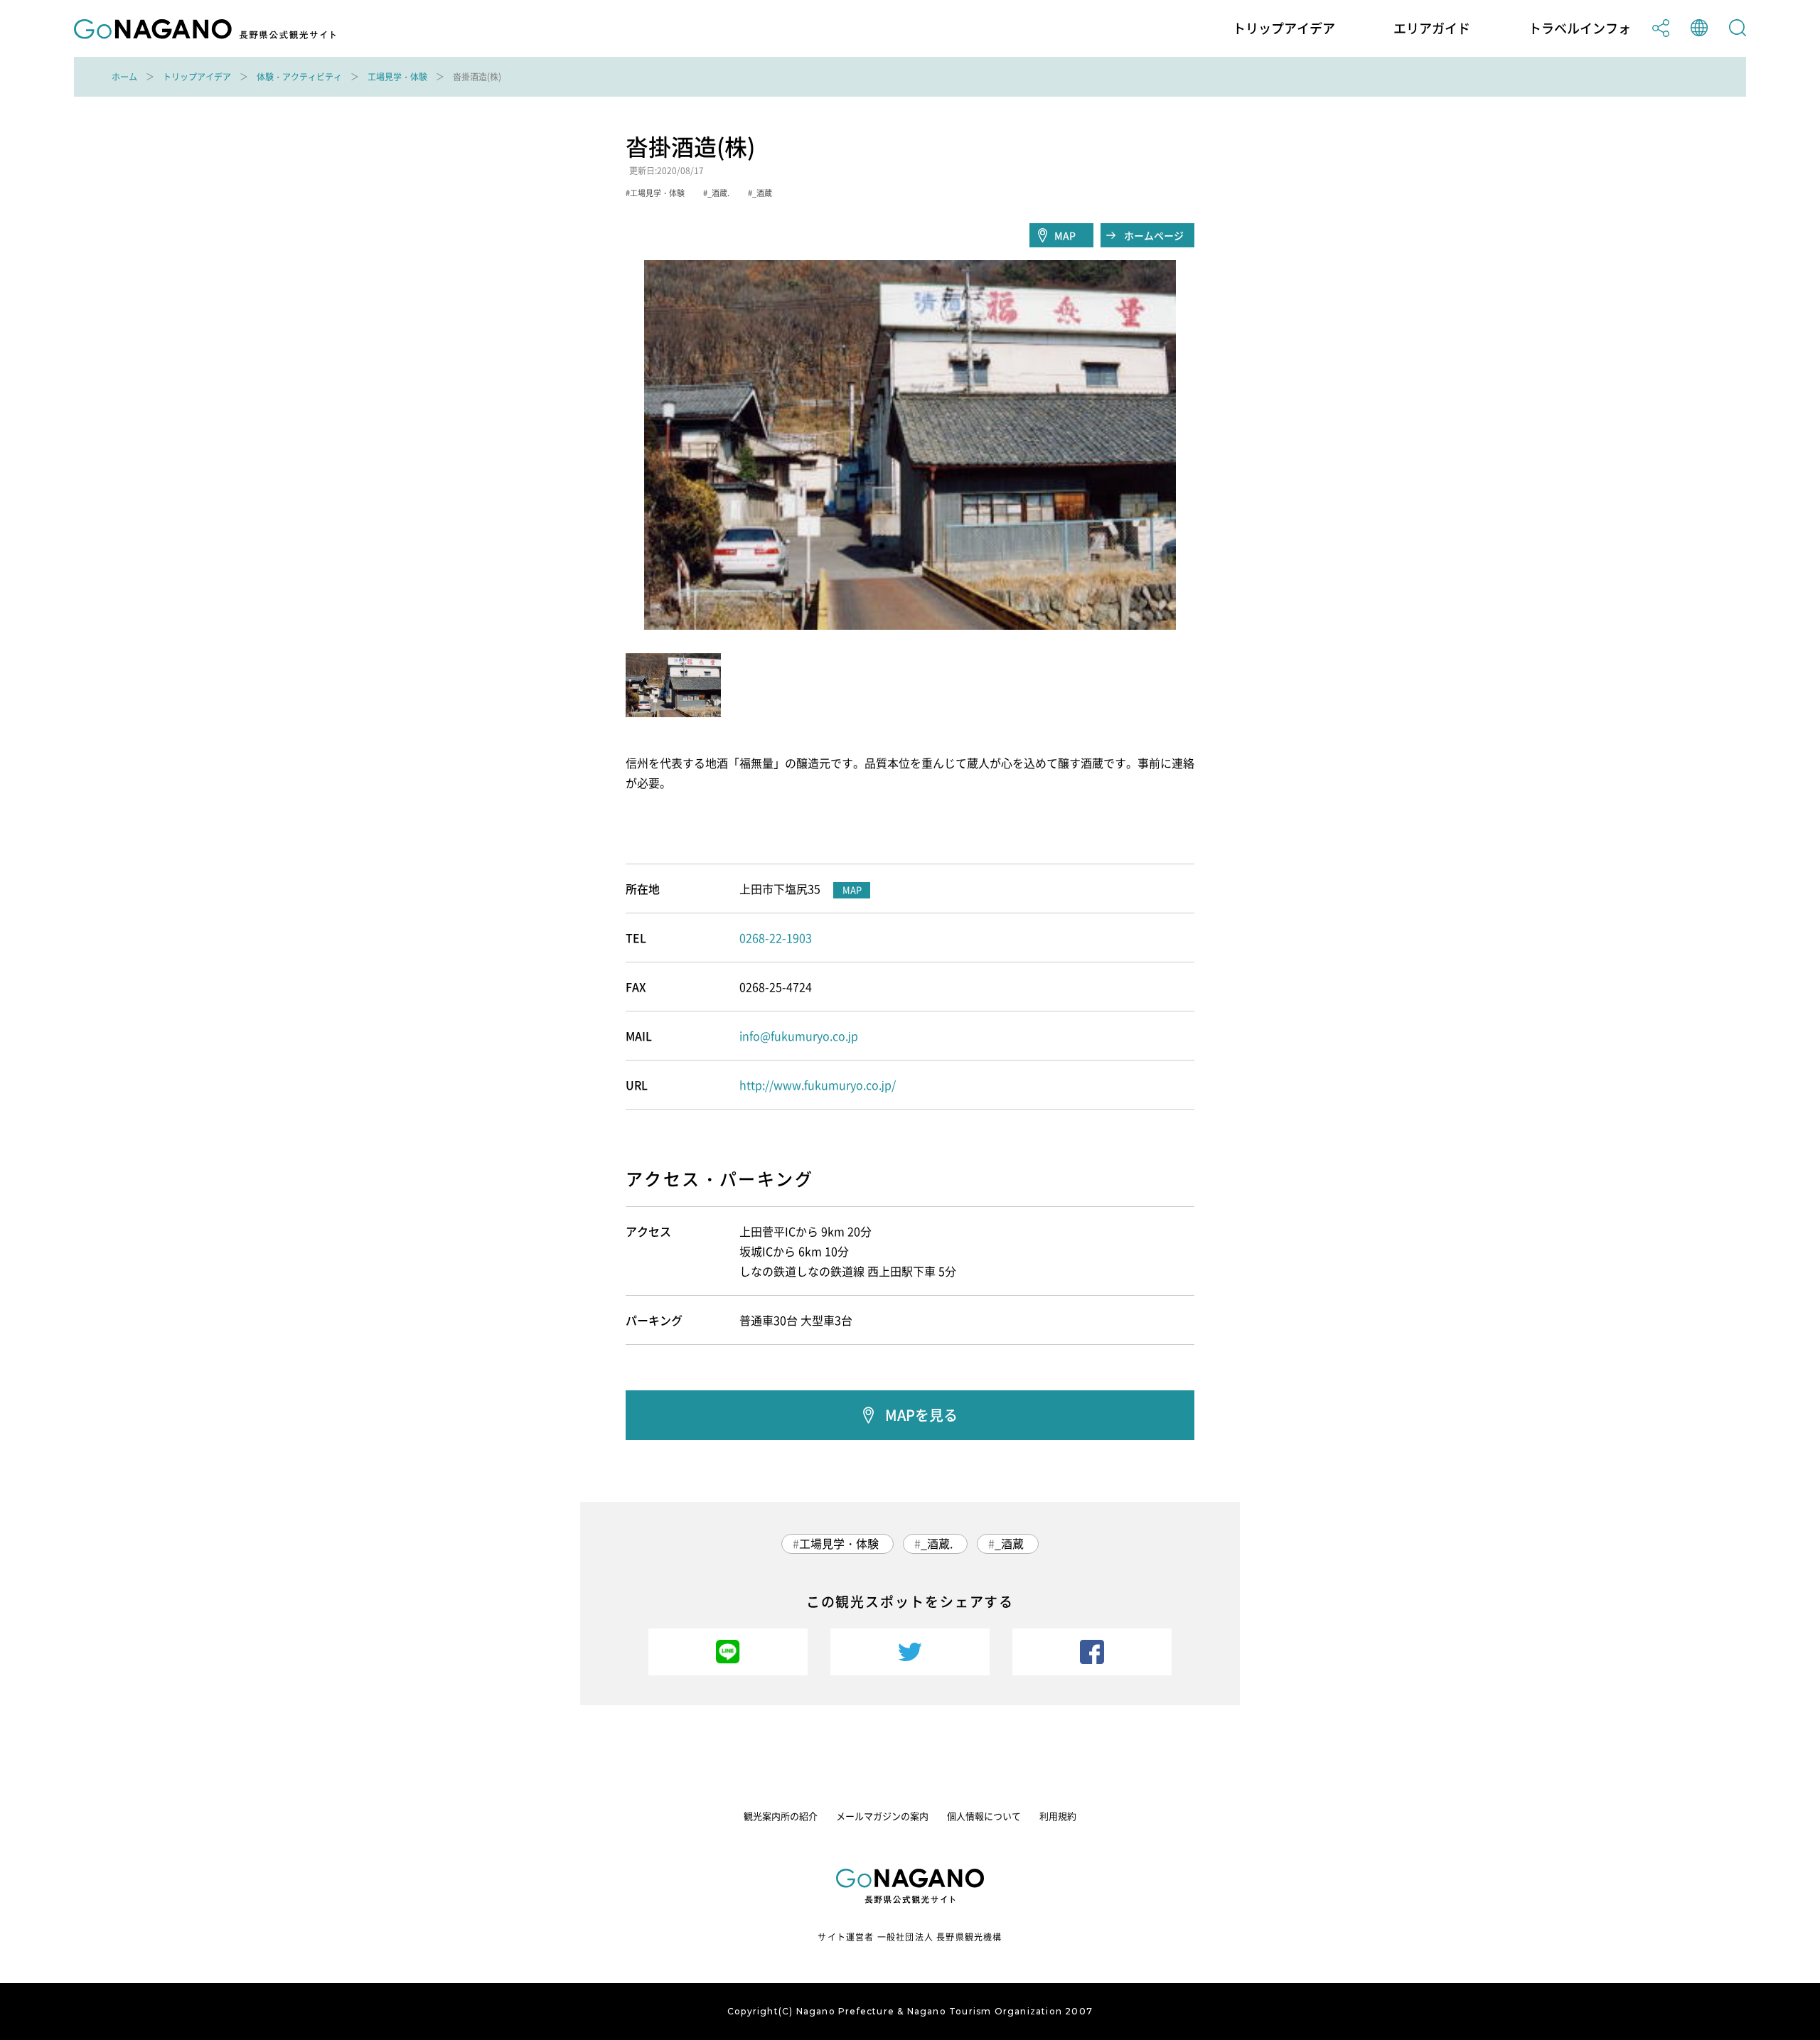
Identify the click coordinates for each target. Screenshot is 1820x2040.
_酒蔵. (937, 1543)
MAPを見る (921, 1415)
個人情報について (984, 1816)
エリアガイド (1432, 28)
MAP (1065, 235)
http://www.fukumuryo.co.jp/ (818, 1085)
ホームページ (1154, 235)
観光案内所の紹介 (781, 1816)
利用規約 (1058, 1816)
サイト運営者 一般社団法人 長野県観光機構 (910, 1937)
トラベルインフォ (1580, 28)
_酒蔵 (1009, 1543)
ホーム (124, 77)
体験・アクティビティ (299, 77)
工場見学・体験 (397, 77)
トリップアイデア (1284, 28)
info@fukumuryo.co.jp (799, 1036)
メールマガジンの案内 (882, 1816)
